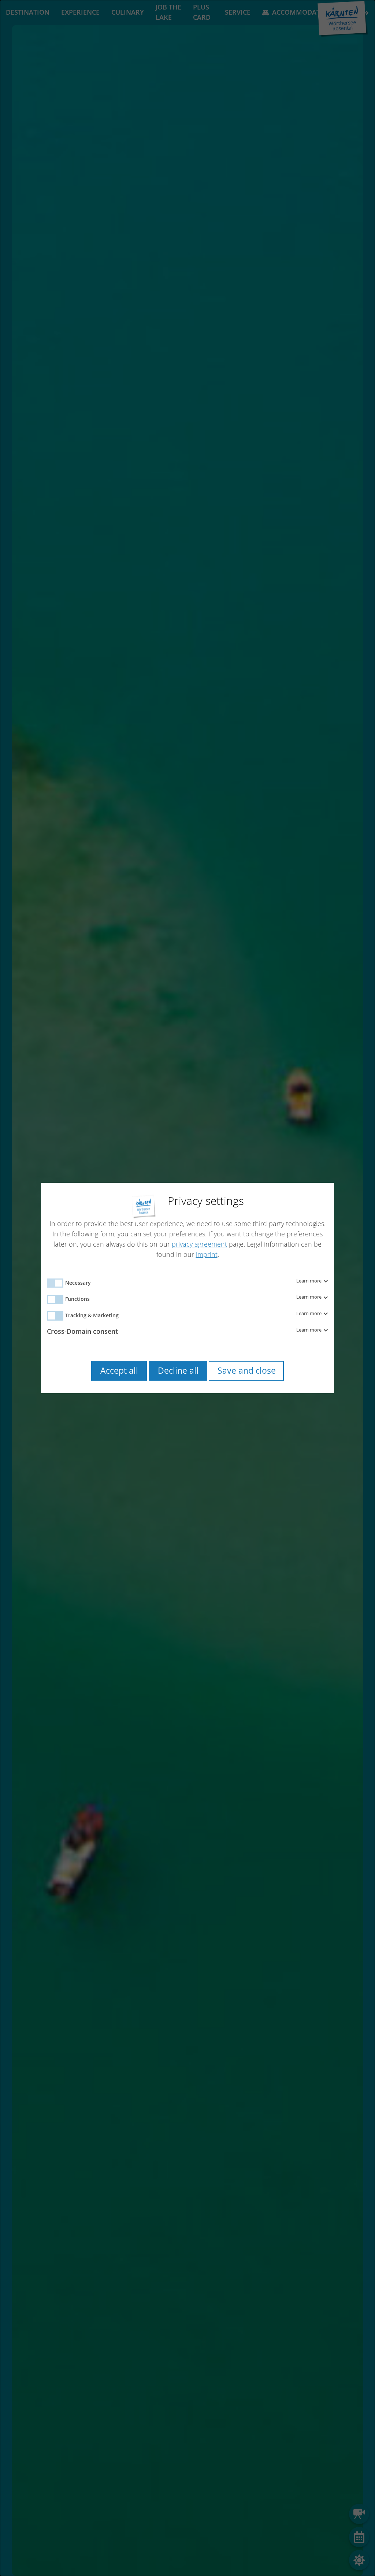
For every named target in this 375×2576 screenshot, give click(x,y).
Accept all (119, 1371)
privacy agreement (199, 1244)
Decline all (178, 1371)
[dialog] (187, 1288)
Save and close (247, 1371)
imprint (207, 1254)
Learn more (309, 1281)
